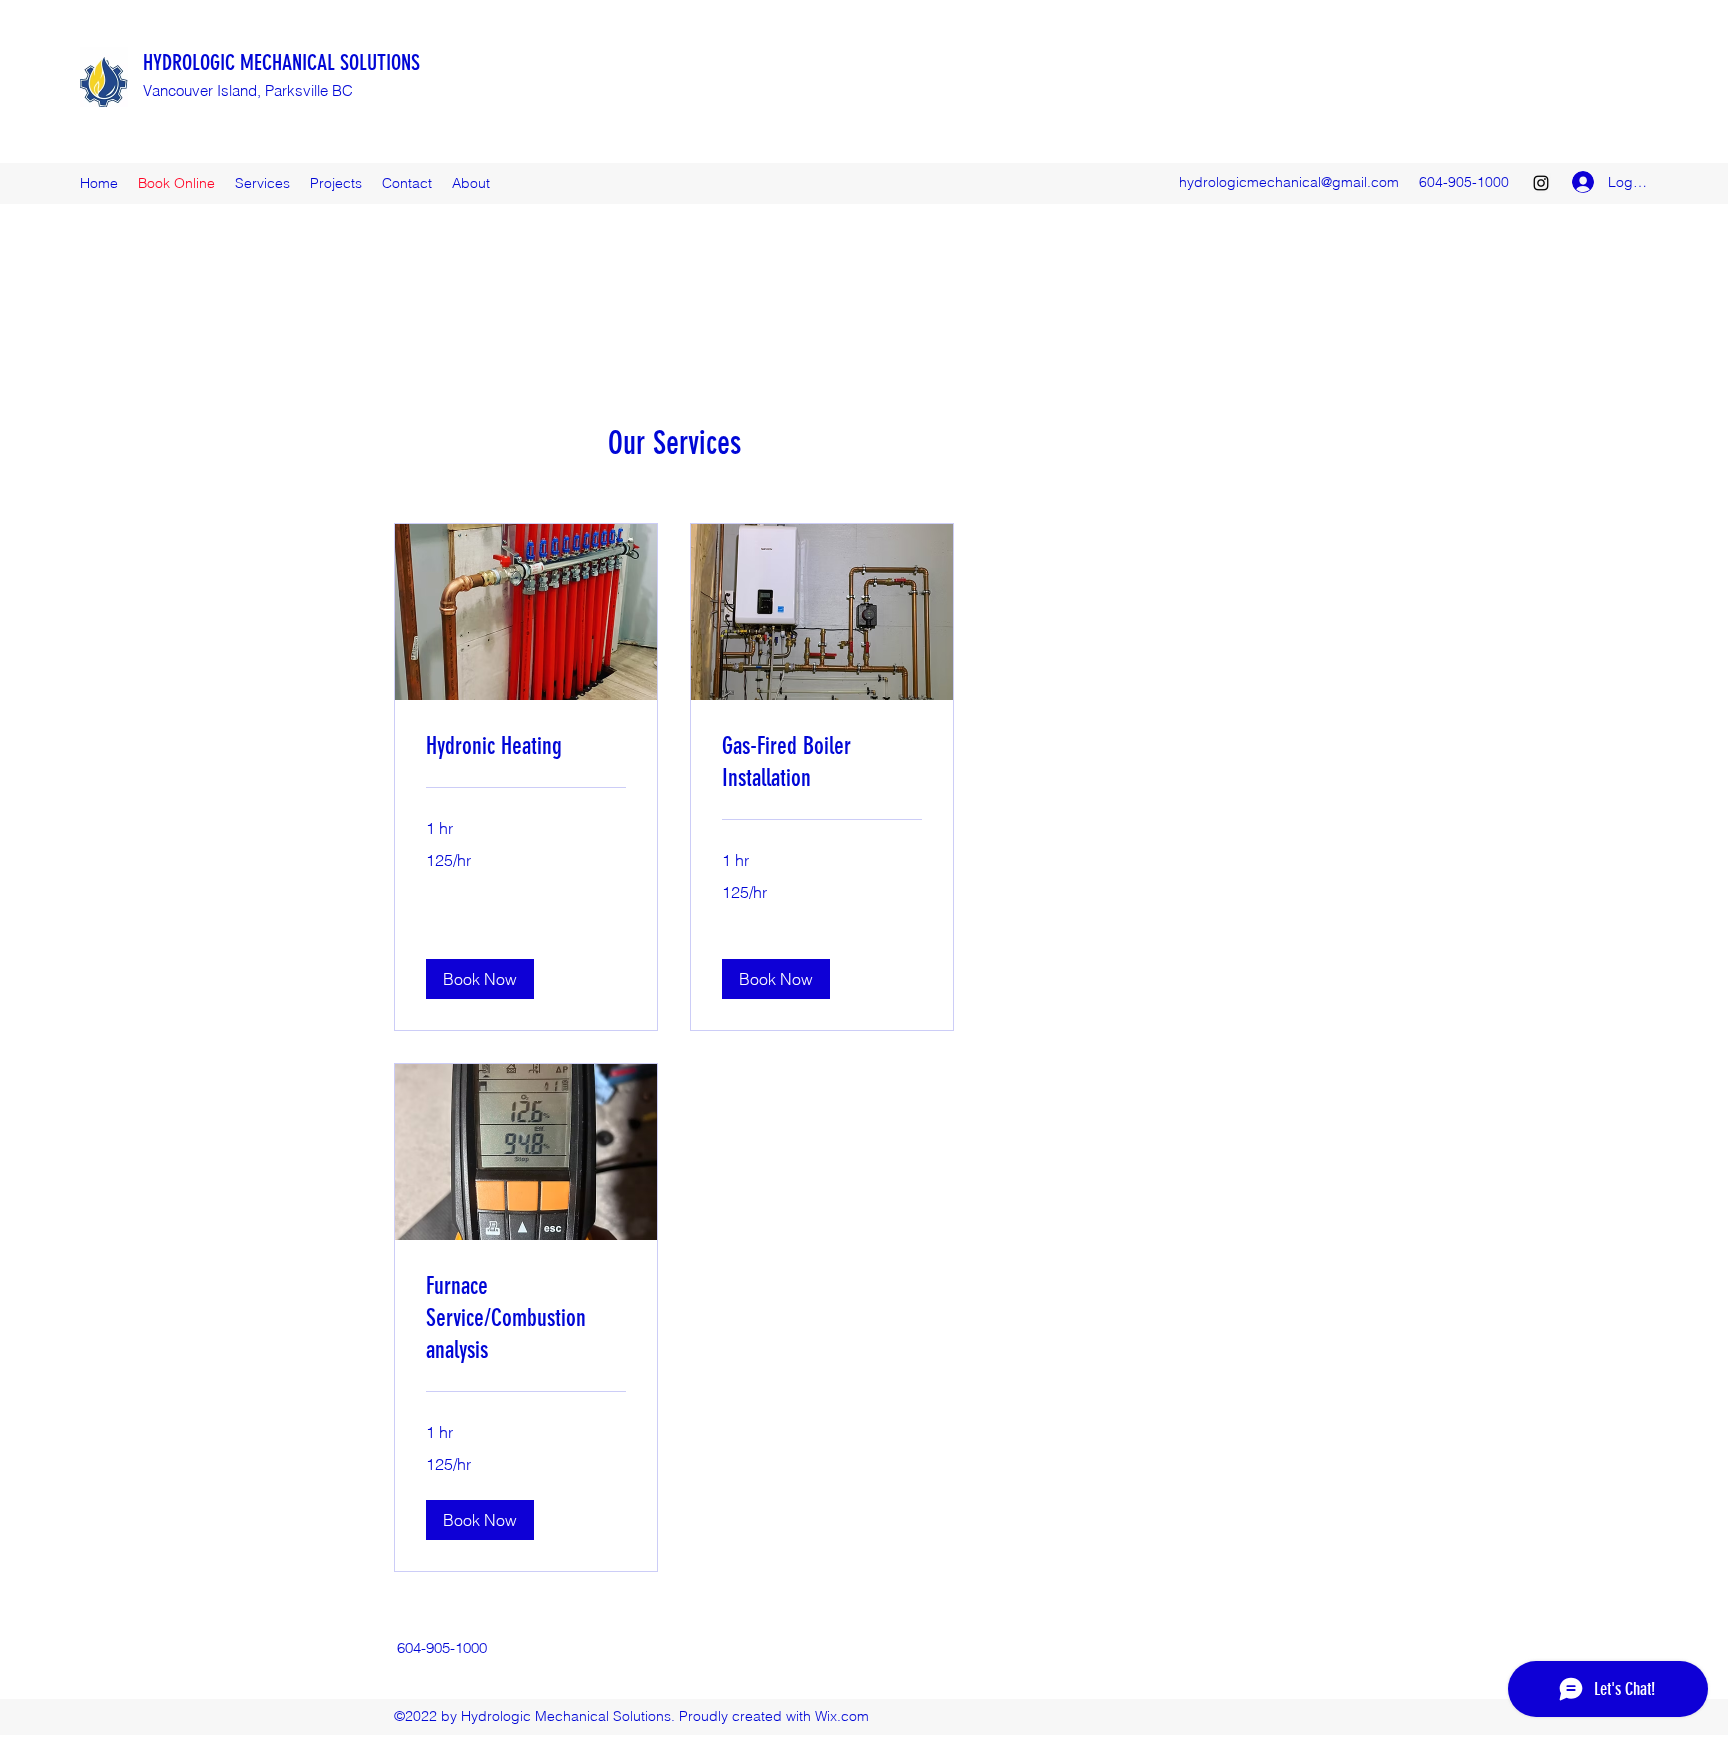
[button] (480, 979)
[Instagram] (1541, 183)
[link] (526, 747)
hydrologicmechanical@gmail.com (1289, 182)
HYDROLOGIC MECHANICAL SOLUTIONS (281, 62)
